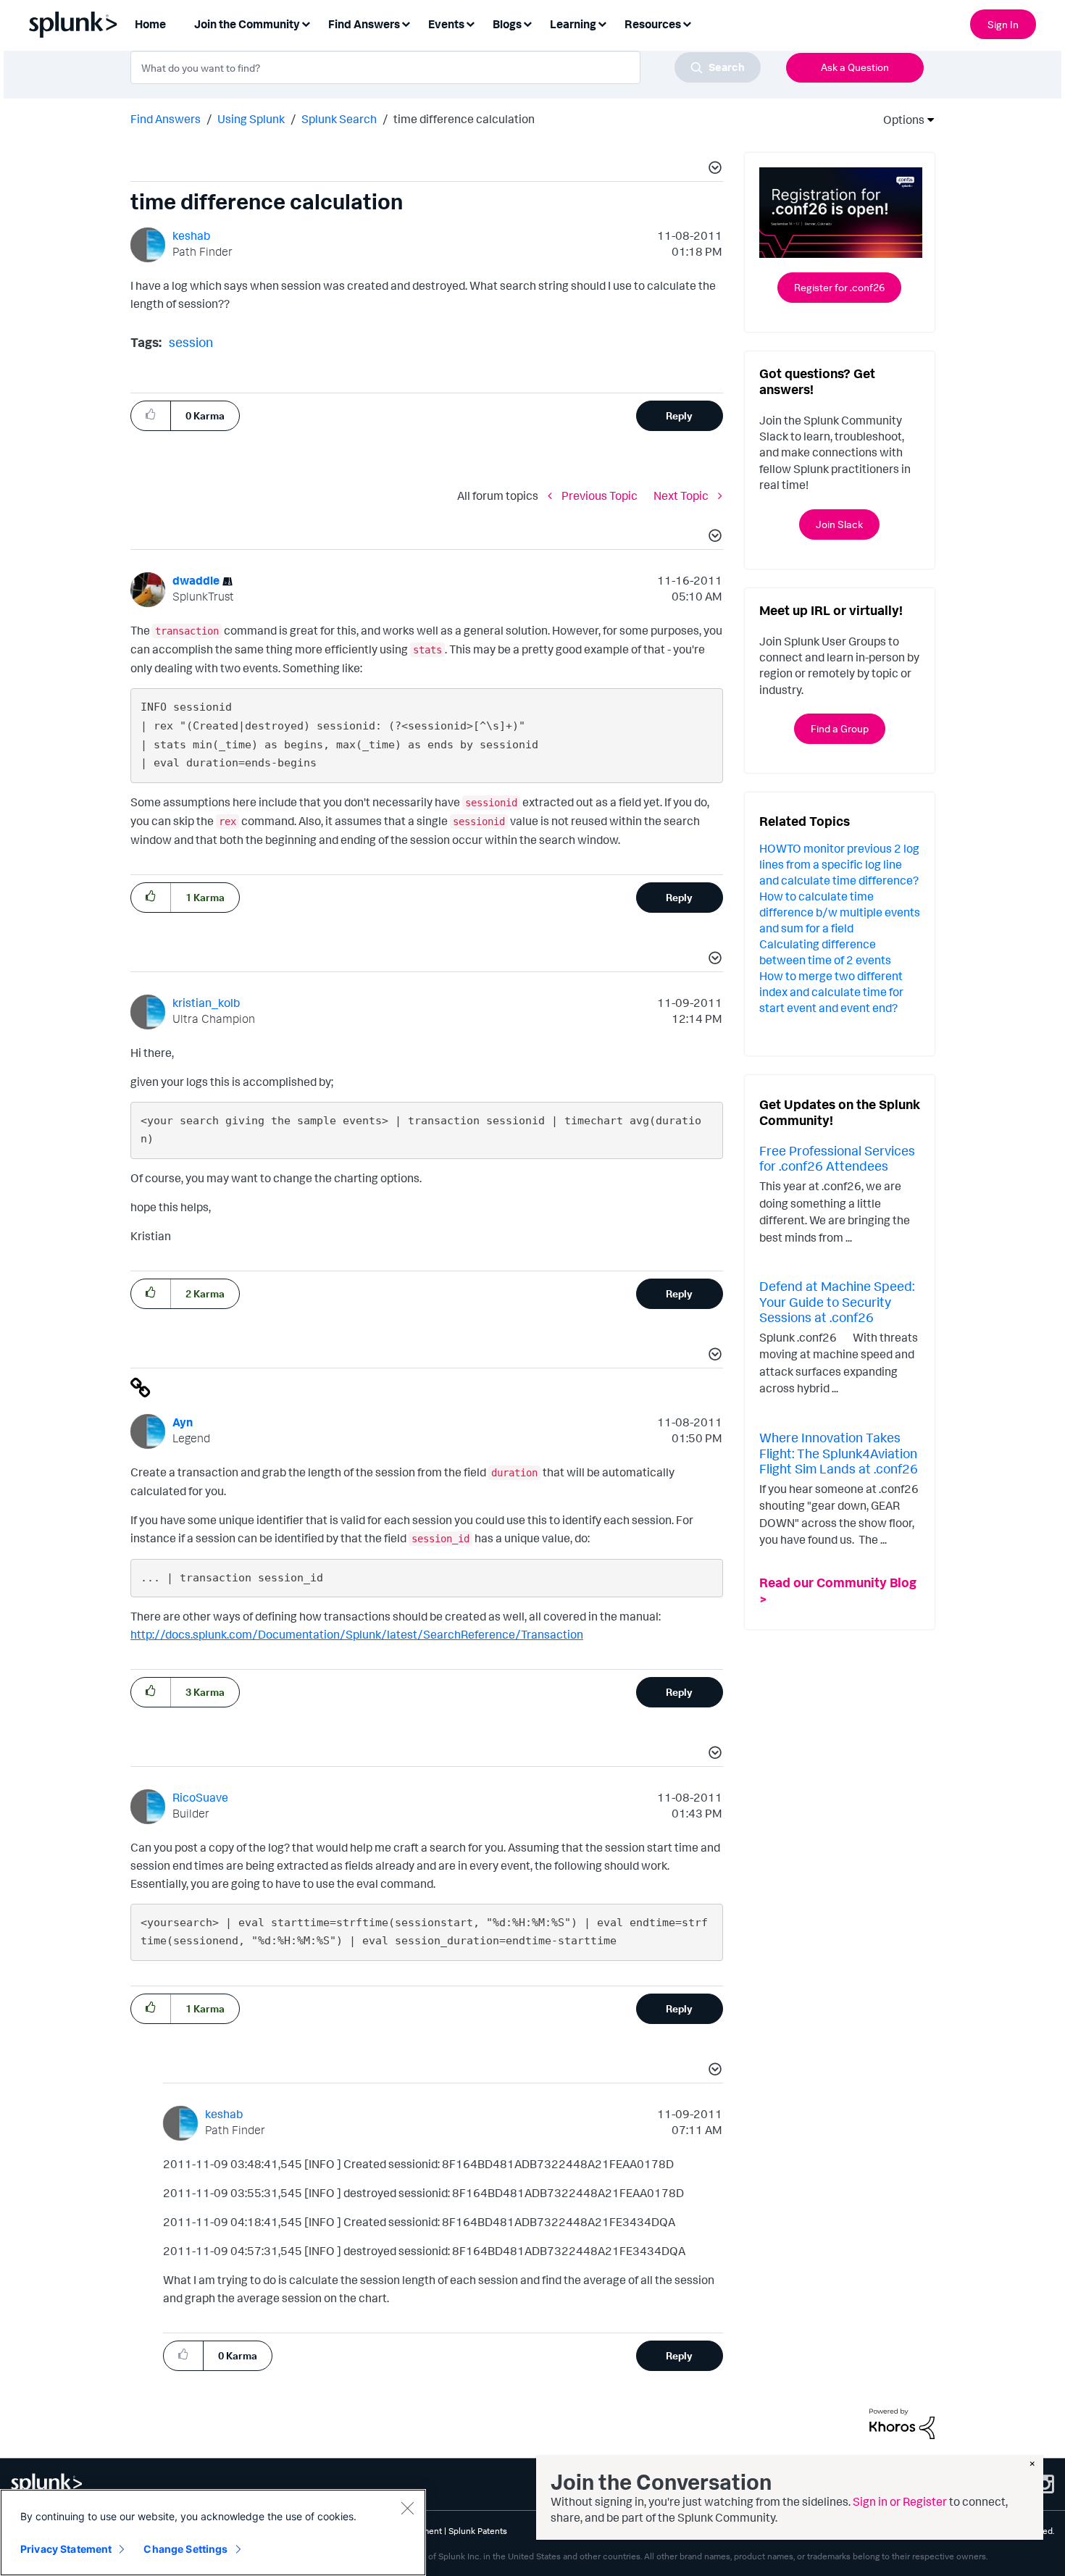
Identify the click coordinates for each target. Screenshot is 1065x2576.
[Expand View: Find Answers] (406, 23)
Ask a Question (855, 67)
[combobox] (446, 67)
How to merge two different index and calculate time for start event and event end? (831, 992)
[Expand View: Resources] (687, 23)
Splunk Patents (478, 2531)
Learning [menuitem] (573, 24)
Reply (679, 415)
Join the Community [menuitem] (247, 24)
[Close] (407, 2508)
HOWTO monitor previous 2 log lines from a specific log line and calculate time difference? (839, 864)
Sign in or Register (900, 2501)
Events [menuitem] (446, 24)
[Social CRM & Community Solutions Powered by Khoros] (902, 2422)
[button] (713, 170)
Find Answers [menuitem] (364, 24)
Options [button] (899, 120)
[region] (213, 2533)
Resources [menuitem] (653, 24)
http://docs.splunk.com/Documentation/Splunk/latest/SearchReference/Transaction (357, 1634)
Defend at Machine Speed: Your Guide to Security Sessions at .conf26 (837, 1301)
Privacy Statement (66, 2549)
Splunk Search (339, 119)
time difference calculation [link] (464, 119)
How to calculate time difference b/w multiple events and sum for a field (840, 912)
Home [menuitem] (150, 24)
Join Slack (839, 524)
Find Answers (166, 119)
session (191, 342)
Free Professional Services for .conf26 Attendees (837, 1158)
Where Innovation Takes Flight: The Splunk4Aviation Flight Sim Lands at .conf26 (839, 1453)
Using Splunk (251, 119)
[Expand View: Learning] (602, 23)
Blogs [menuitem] (507, 24)
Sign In (1003, 24)
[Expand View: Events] (470, 23)
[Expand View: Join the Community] (306, 23)
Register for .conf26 (839, 287)
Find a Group (840, 728)
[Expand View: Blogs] (527, 23)
